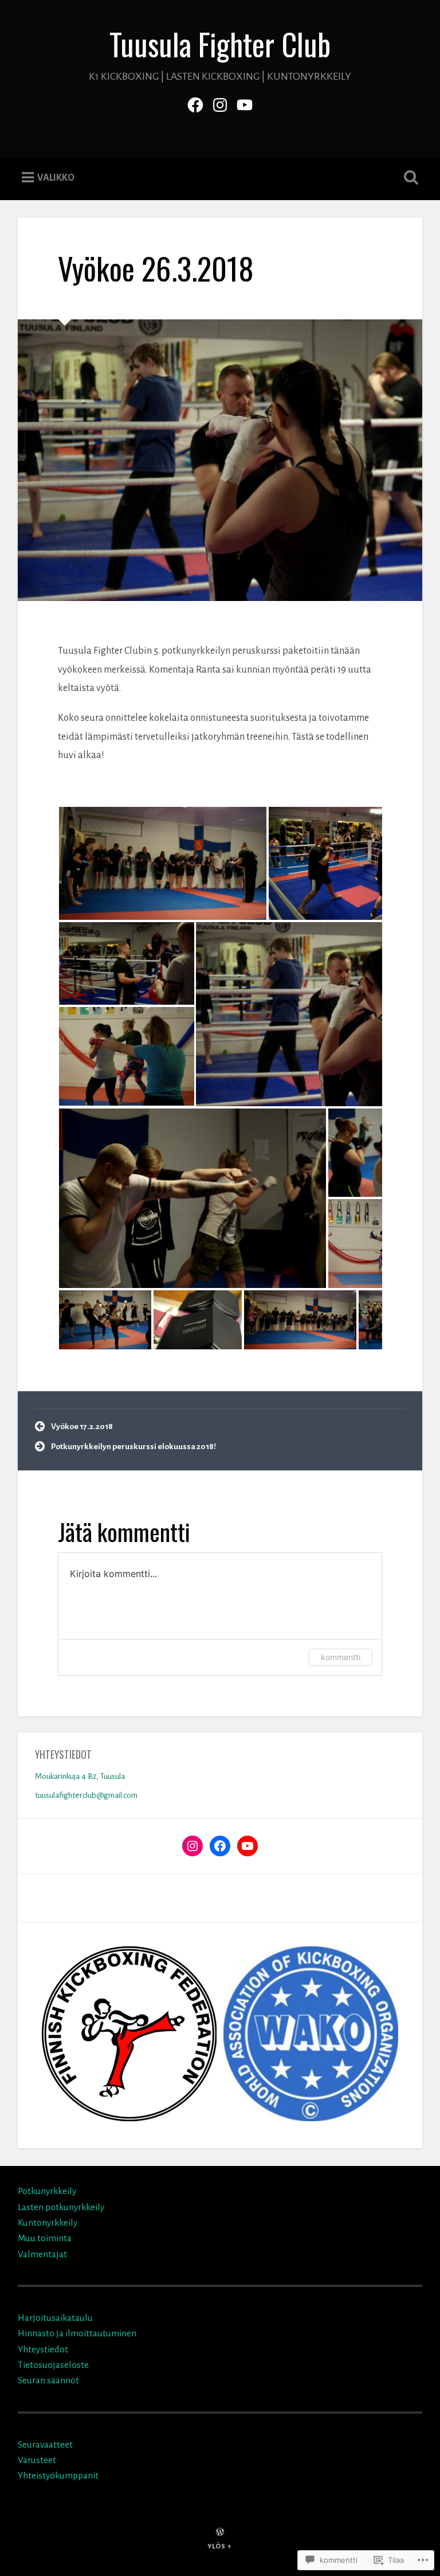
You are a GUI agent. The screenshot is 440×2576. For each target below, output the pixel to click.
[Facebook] (195, 103)
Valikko (56, 178)
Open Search (409, 178)
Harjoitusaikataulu (55, 2318)
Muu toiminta (45, 2238)
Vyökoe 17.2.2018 (82, 1426)
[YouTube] (245, 103)
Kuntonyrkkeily (48, 2222)
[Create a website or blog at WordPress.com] (220, 2533)
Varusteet (37, 2460)
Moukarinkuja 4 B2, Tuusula (80, 1776)
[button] (163, 863)
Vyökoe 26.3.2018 (156, 268)
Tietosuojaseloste (53, 2365)
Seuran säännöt (48, 2380)
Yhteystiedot (43, 2349)
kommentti (341, 1657)
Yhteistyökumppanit (58, 2475)
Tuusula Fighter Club (220, 44)
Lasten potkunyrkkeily (61, 2207)
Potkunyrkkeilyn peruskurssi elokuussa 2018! (133, 1447)
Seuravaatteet (45, 2444)
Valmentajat (42, 2254)
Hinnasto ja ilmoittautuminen (77, 2333)
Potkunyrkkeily (47, 2191)
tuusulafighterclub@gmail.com (86, 1795)
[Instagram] (220, 103)
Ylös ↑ (220, 2546)
